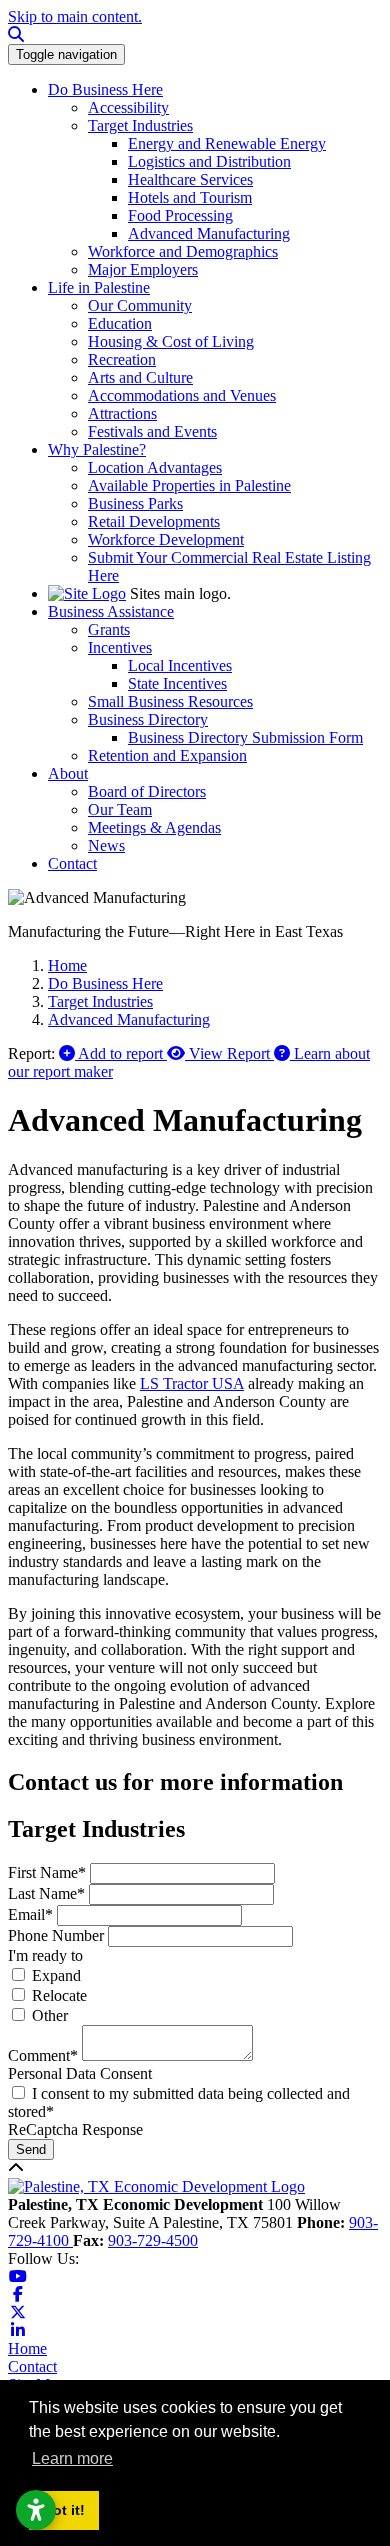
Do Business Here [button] (105, 89)
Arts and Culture (140, 377)
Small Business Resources (170, 701)
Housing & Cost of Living (171, 341)
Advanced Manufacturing (209, 233)
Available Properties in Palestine (189, 485)
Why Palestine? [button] (97, 449)
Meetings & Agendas (154, 827)
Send (31, 2149)
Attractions (122, 413)
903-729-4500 (153, 2240)
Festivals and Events (152, 431)
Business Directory (148, 719)
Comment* (43, 2055)
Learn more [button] (72, 2458)
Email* (30, 1914)
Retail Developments (154, 521)
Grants (109, 629)
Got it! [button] (63, 2510)
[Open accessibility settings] (36, 2510)
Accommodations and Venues (182, 395)
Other (50, 2015)
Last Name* (46, 1893)
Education (120, 323)
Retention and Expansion (167, 755)
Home (27, 2348)
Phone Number (56, 1935)
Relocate (59, 1995)
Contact (32, 2366)
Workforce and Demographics (183, 251)
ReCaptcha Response (75, 2129)
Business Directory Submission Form (245, 737)
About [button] (68, 773)
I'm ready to (45, 1955)
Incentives (120, 647)
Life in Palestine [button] (99, 287)
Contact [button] (72, 863)
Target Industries (140, 125)
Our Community (140, 305)
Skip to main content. (75, 16)
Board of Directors (147, 791)
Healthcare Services (190, 179)
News (106, 845)
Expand (56, 1975)
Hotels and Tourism (190, 197)
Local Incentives (180, 665)
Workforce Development (166, 539)
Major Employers (143, 269)
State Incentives (177, 683)
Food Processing (180, 215)
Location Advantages (155, 467)
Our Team (120, 809)
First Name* (47, 1872)
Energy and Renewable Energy (227, 143)
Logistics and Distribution (209, 161)
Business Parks (135, 503)
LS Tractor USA (192, 1383)
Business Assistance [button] (111, 611)
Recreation (122, 359)
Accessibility (128, 107)
